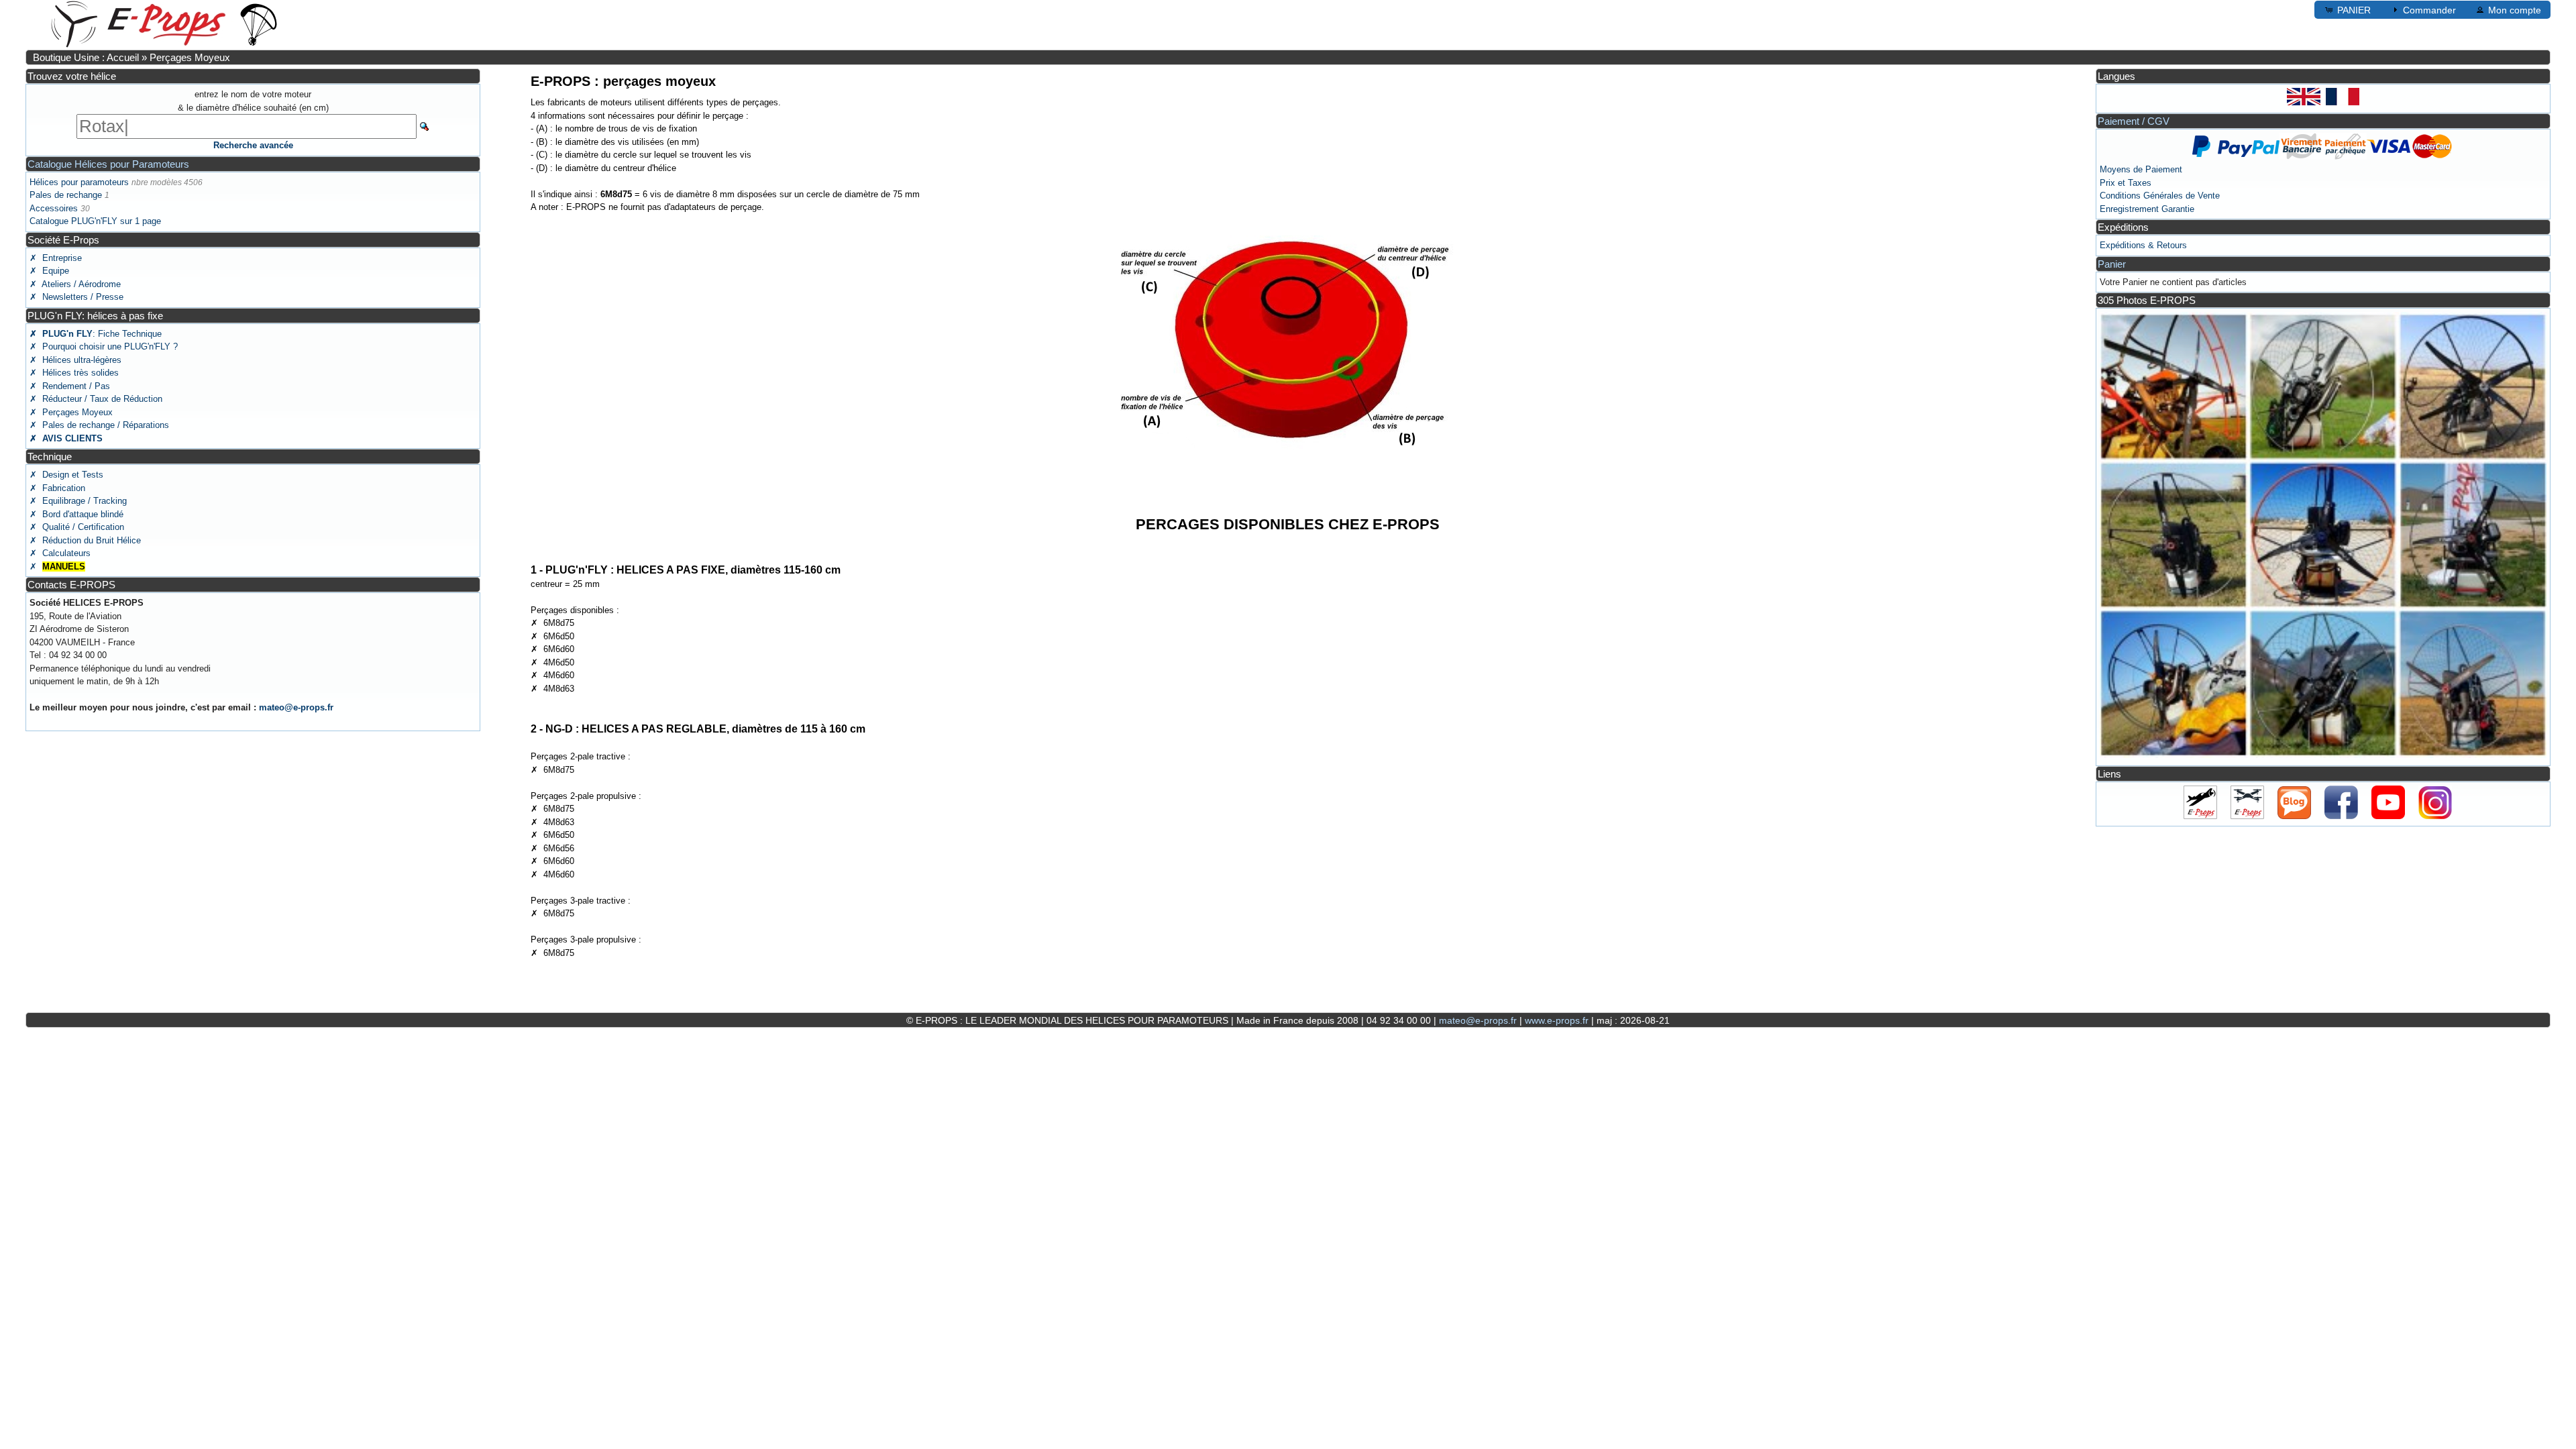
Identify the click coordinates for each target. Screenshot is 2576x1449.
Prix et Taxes (2126, 183)
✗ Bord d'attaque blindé (76, 514)
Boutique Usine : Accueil (86, 57)
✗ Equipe (49, 271)
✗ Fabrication (57, 488)
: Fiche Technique (96, 334)
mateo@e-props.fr (296, 707)
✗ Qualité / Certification (77, 527)
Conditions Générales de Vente (2160, 196)
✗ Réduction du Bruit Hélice (85, 540)
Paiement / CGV (2134, 121)
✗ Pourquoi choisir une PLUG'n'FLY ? (104, 346)
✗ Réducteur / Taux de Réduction (96, 399)
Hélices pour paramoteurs (79, 182)
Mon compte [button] (2515, 10)
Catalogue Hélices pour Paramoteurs (108, 164)
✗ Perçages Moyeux (71, 412)
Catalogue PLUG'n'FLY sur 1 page (95, 221)
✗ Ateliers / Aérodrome (75, 284)
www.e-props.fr (1557, 1020)
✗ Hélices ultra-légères (75, 360)
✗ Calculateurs (60, 553)
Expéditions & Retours (2143, 245)
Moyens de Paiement (2141, 169)
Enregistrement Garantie (2147, 209)
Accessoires (54, 208)
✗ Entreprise (56, 258)
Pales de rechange (66, 195)
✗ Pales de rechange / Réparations (99, 425)
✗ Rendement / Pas (70, 386)
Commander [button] (2429, 10)
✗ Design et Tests (66, 475)
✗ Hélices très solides (74, 373)
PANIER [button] (2354, 10)
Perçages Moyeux (190, 57)
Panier (2112, 264)
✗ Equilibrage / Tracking (78, 501)
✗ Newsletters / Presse (76, 297)
